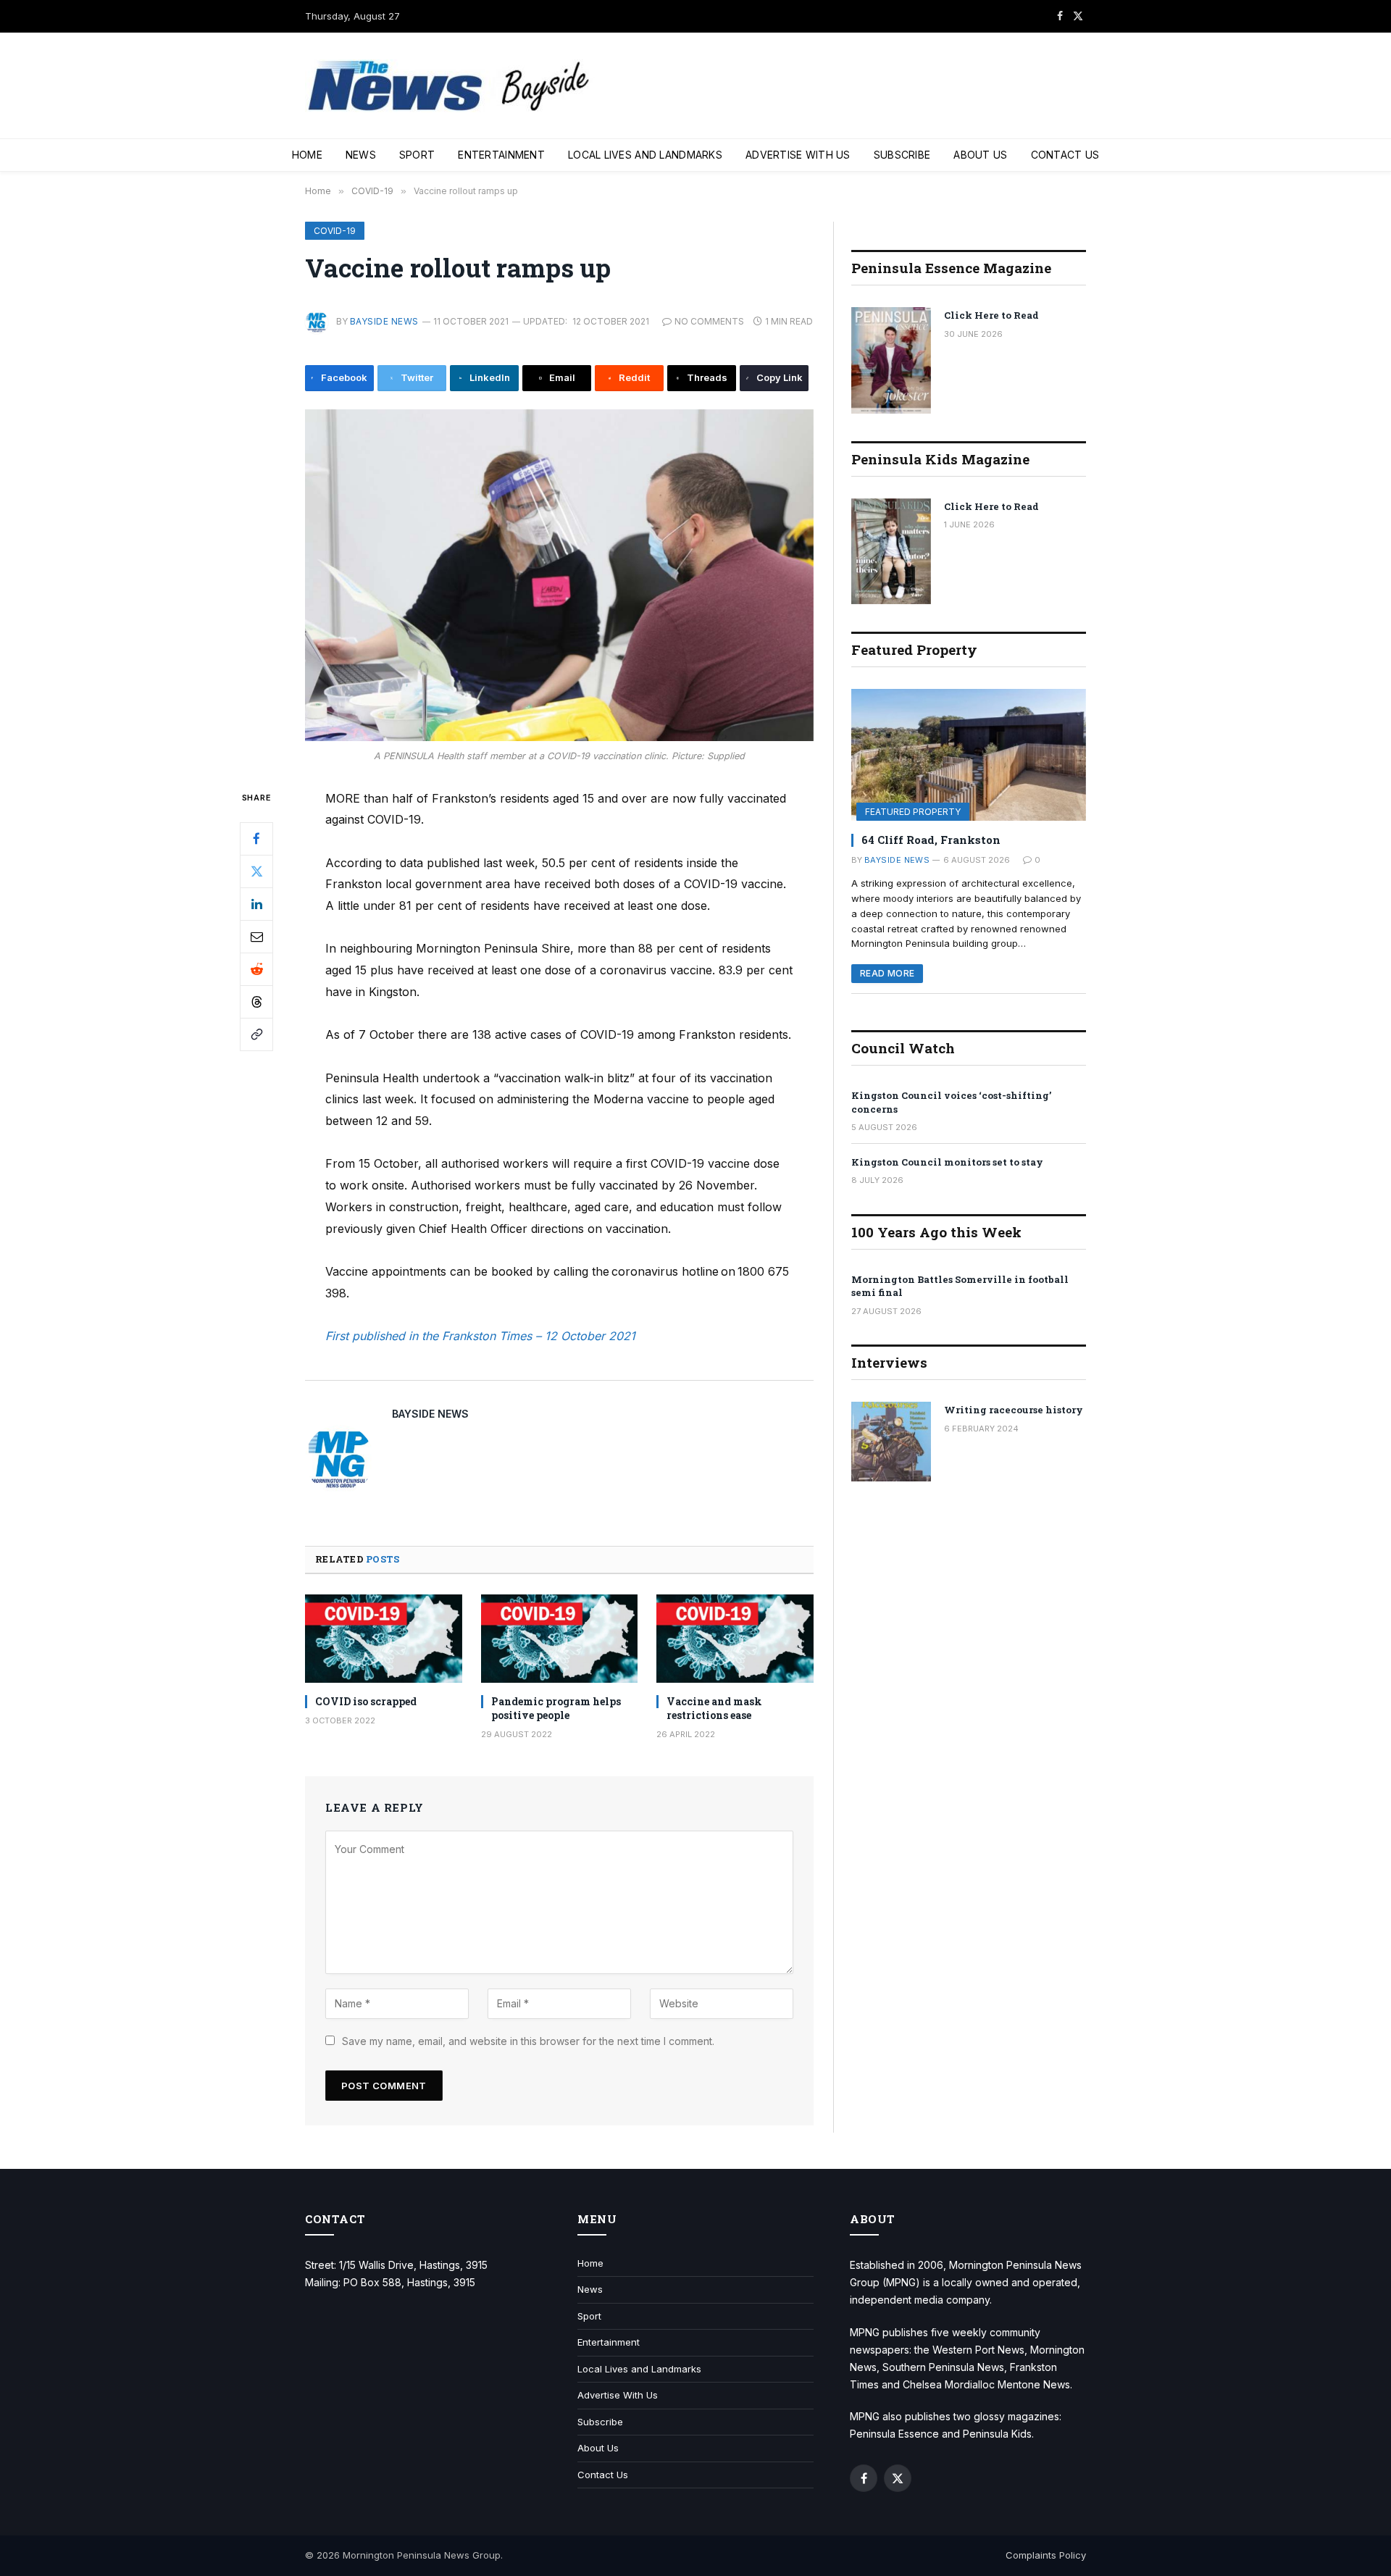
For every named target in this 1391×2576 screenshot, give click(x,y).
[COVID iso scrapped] (384, 1639)
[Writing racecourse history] (891, 1442)
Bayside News (384, 321)
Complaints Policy (1046, 2555)
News (361, 155)
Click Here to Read (991, 315)
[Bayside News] (450, 86)
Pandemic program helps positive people (556, 1708)
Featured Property (913, 812)
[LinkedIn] (256, 903)
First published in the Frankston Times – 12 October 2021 (480, 1336)
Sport (417, 155)
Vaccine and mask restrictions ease (714, 1708)
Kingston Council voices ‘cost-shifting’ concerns (951, 1102)
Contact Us (1065, 155)
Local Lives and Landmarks (645, 155)
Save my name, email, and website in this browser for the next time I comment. (528, 2041)
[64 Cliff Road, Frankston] (969, 755)
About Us (980, 155)
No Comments (709, 321)
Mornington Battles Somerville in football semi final (960, 1286)
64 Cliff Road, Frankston (931, 840)
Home (307, 155)
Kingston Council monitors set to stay (947, 1162)
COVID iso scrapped (366, 1701)
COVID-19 (335, 231)
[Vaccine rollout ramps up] (559, 576)
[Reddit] (256, 969)
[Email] (256, 936)
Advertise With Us (798, 155)
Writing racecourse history (1014, 1410)
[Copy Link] (256, 1034)
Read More (887, 973)
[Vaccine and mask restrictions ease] (735, 1639)
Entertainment (501, 155)
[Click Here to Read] (891, 360)
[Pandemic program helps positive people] (560, 1639)
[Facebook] (256, 838)
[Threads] (256, 1001)
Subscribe (902, 155)
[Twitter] (256, 871)
